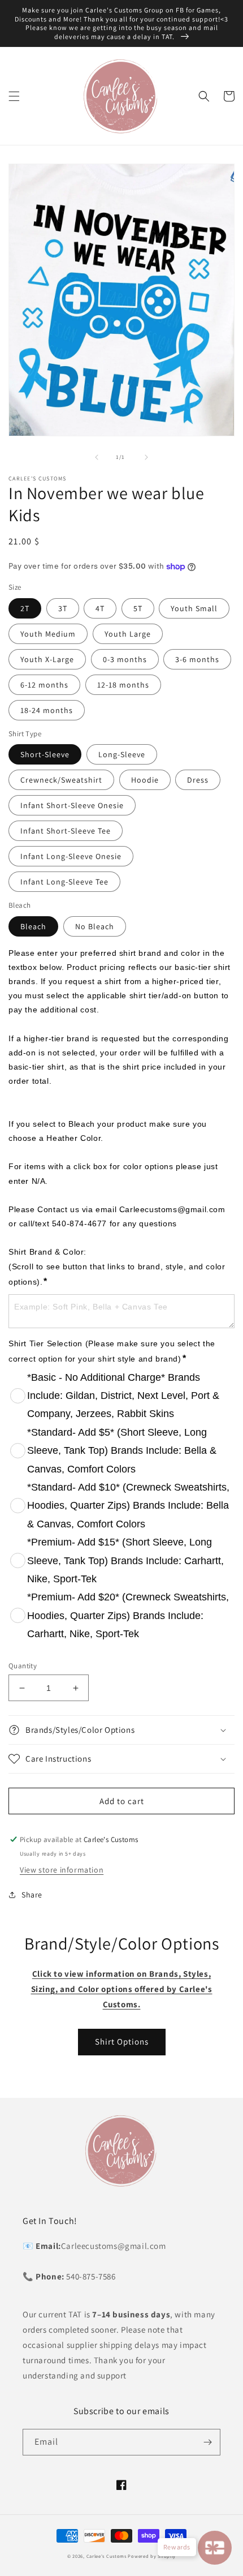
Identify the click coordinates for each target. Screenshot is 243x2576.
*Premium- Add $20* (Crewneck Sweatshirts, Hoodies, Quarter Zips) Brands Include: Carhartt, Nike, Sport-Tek (128, 1615)
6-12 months (44, 685)
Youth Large (128, 634)
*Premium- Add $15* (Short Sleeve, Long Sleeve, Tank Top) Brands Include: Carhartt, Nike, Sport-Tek (125, 1560)
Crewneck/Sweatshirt (61, 780)
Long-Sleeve (122, 754)
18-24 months (47, 710)
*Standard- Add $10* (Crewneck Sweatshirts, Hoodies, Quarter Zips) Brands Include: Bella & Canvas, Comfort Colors (128, 1506)
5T (138, 608)
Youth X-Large (47, 659)
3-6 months (197, 659)
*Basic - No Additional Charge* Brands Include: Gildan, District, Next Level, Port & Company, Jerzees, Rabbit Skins (123, 1396)
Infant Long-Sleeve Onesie (71, 856)
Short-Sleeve (45, 754)
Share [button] (32, 1895)
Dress (198, 780)
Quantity (23, 1666)
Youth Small (194, 608)
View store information (62, 1870)
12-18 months (123, 685)
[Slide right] (146, 457)
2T (25, 608)
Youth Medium (48, 634)
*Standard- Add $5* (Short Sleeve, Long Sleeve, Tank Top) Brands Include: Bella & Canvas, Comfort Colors (122, 1451)
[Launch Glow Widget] (215, 2548)
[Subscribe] (207, 2442)
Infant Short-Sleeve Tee (66, 831)
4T (100, 608)
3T (63, 608)
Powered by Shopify (152, 2556)
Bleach (33, 926)
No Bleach (95, 926)
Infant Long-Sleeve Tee (64, 882)
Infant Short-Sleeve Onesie (72, 805)
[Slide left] (97, 457)
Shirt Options (122, 2042)
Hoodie (145, 780)
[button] (14, 96)
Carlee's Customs (107, 2556)
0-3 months (125, 659)
